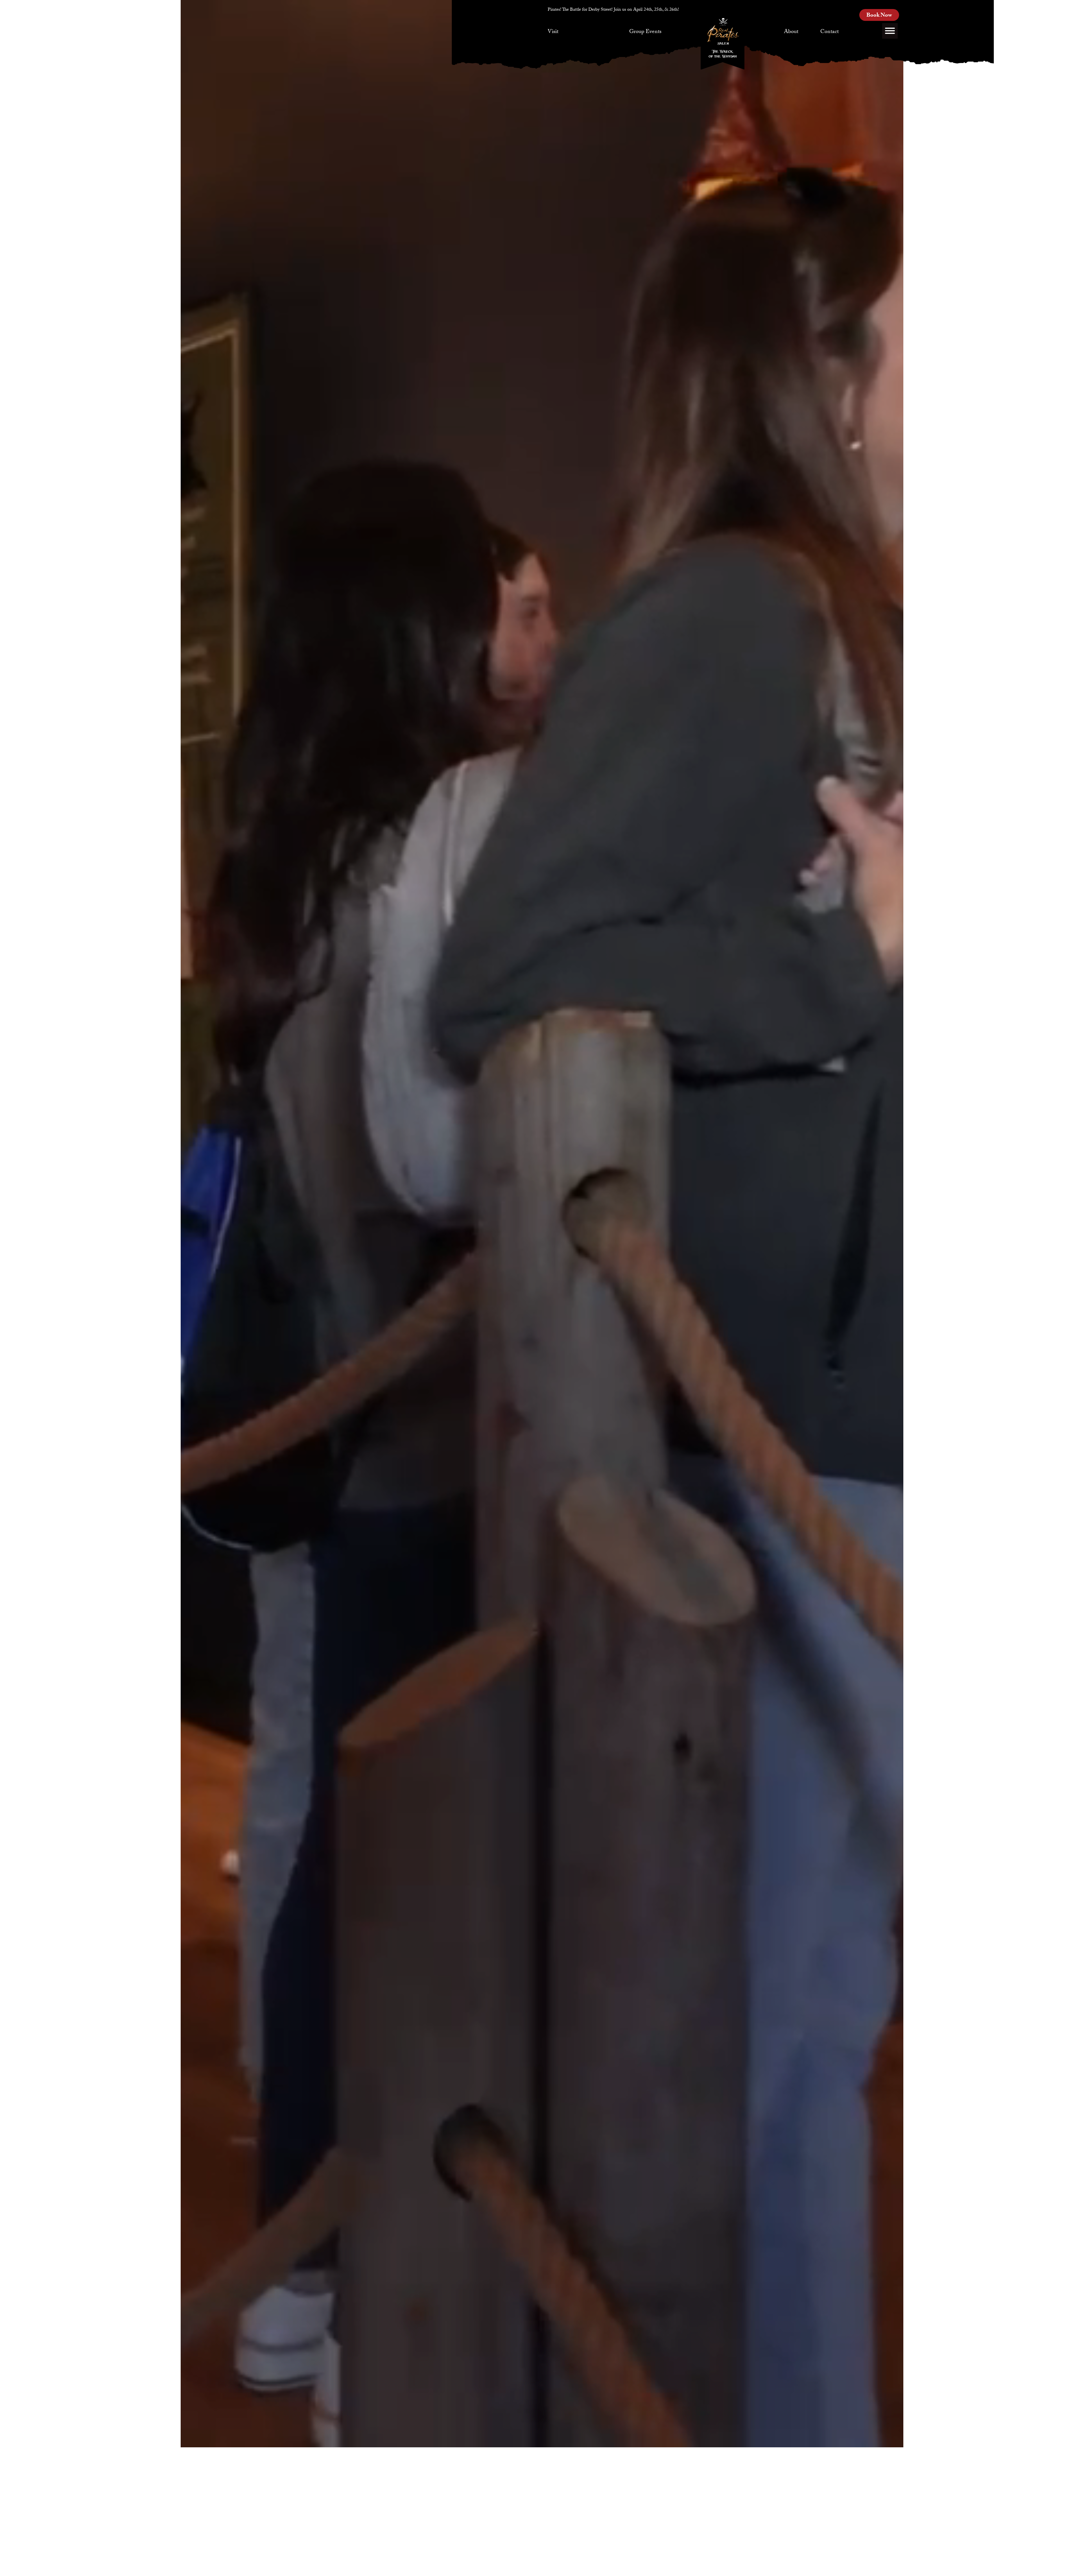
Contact (830, 32)
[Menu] (890, 31)
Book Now (879, 16)
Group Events (645, 32)
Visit (553, 32)
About (791, 32)
